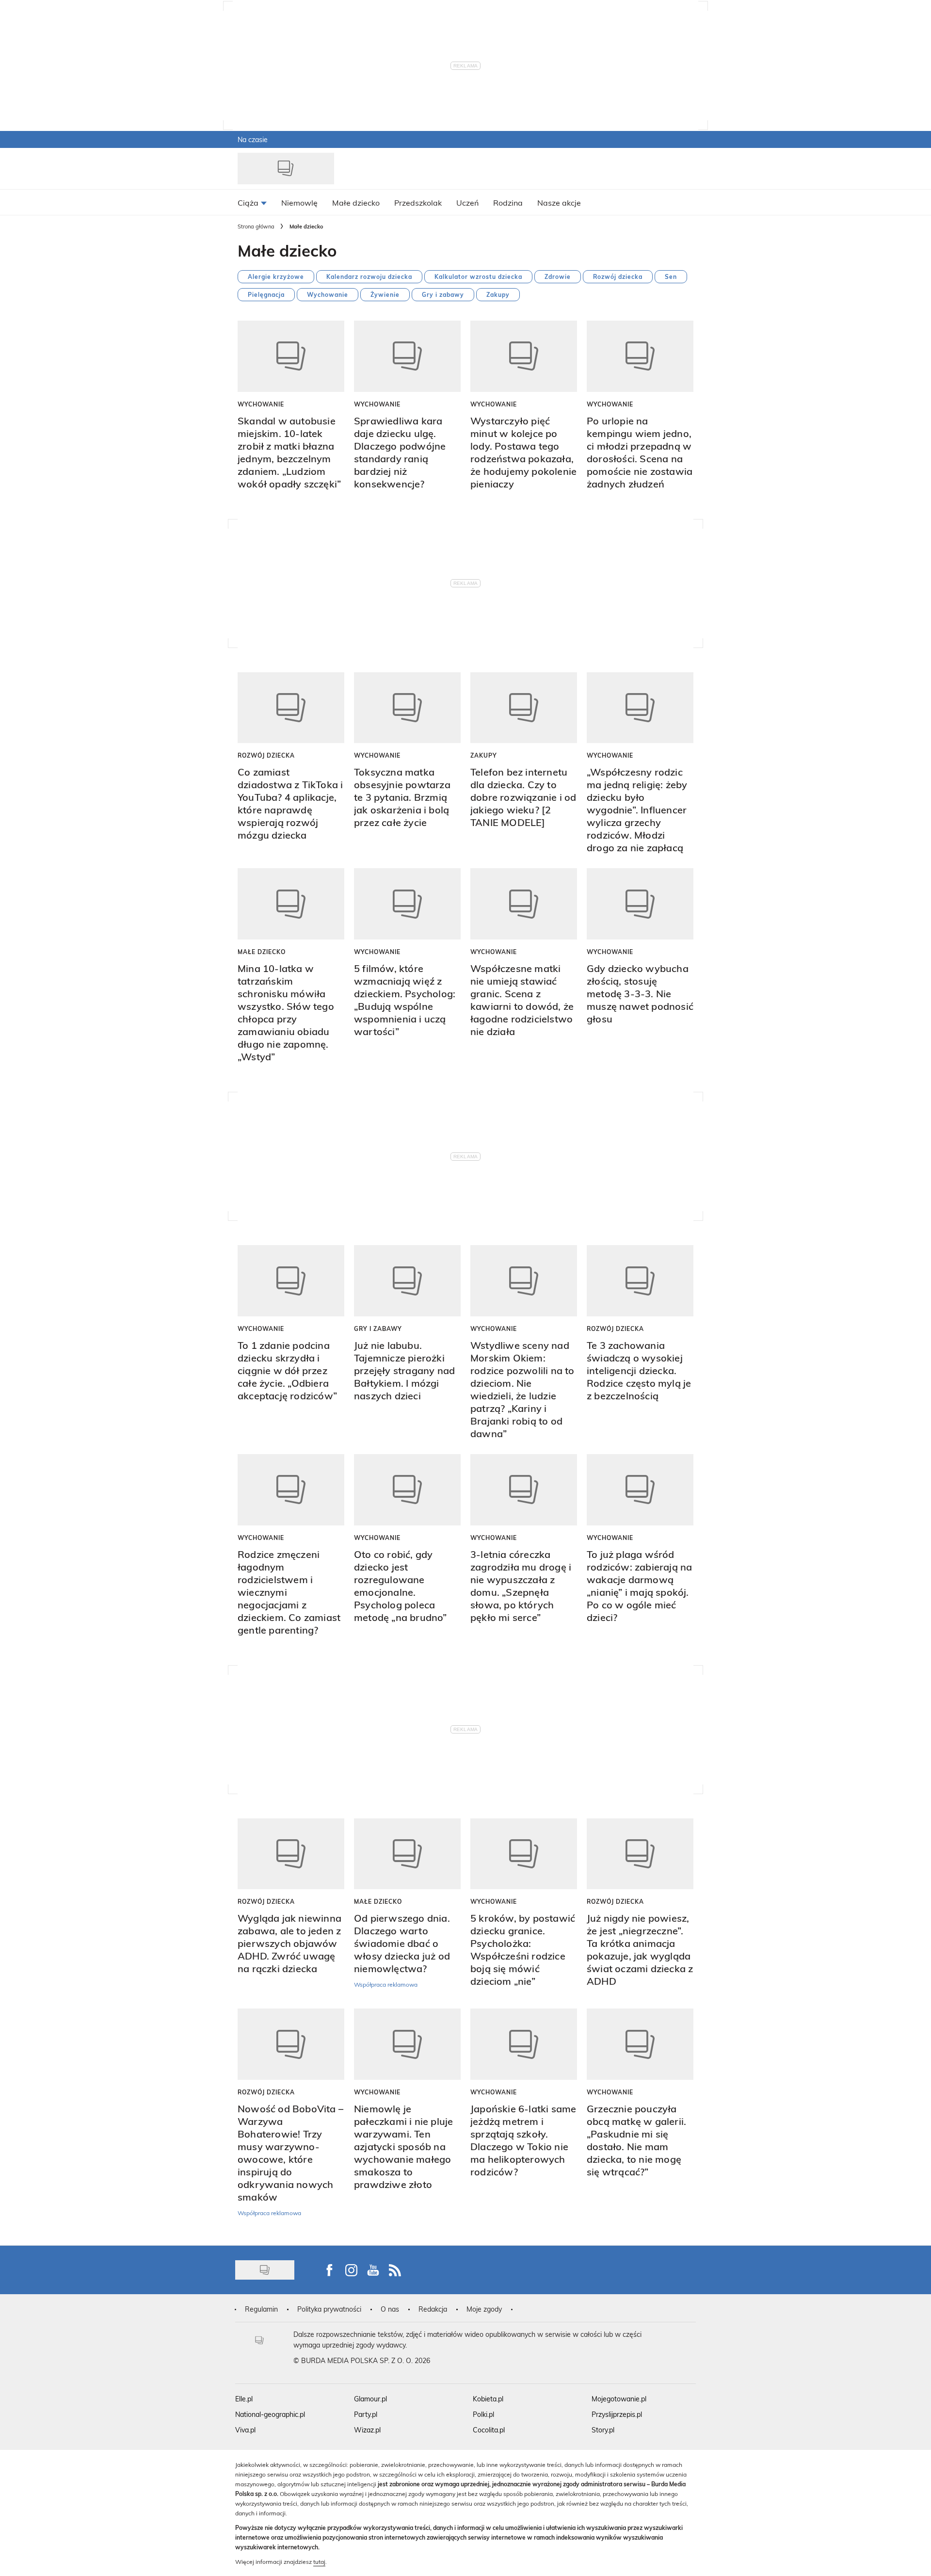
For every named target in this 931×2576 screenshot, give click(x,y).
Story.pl (603, 2430)
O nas (390, 2309)
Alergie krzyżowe (276, 276)
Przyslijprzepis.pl (617, 2414)
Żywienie (385, 294)
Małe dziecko (262, 952)
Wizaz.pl (367, 2430)
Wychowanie (328, 294)
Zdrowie (558, 276)
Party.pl (366, 2414)
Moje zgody (484, 2309)
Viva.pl (245, 2430)
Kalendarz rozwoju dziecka (369, 276)
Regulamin (261, 2309)
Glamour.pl (370, 2399)
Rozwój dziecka (618, 276)
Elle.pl (244, 2399)
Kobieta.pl (488, 2399)
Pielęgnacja (266, 294)
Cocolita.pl (489, 2430)
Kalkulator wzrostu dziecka (478, 276)
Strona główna (256, 226)
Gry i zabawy (443, 294)
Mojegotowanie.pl (619, 2399)
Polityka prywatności (329, 2309)
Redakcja (433, 2309)
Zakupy (498, 294)
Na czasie (253, 139)
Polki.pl (483, 2414)
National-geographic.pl (270, 2414)
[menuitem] (252, 202)
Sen (671, 276)
